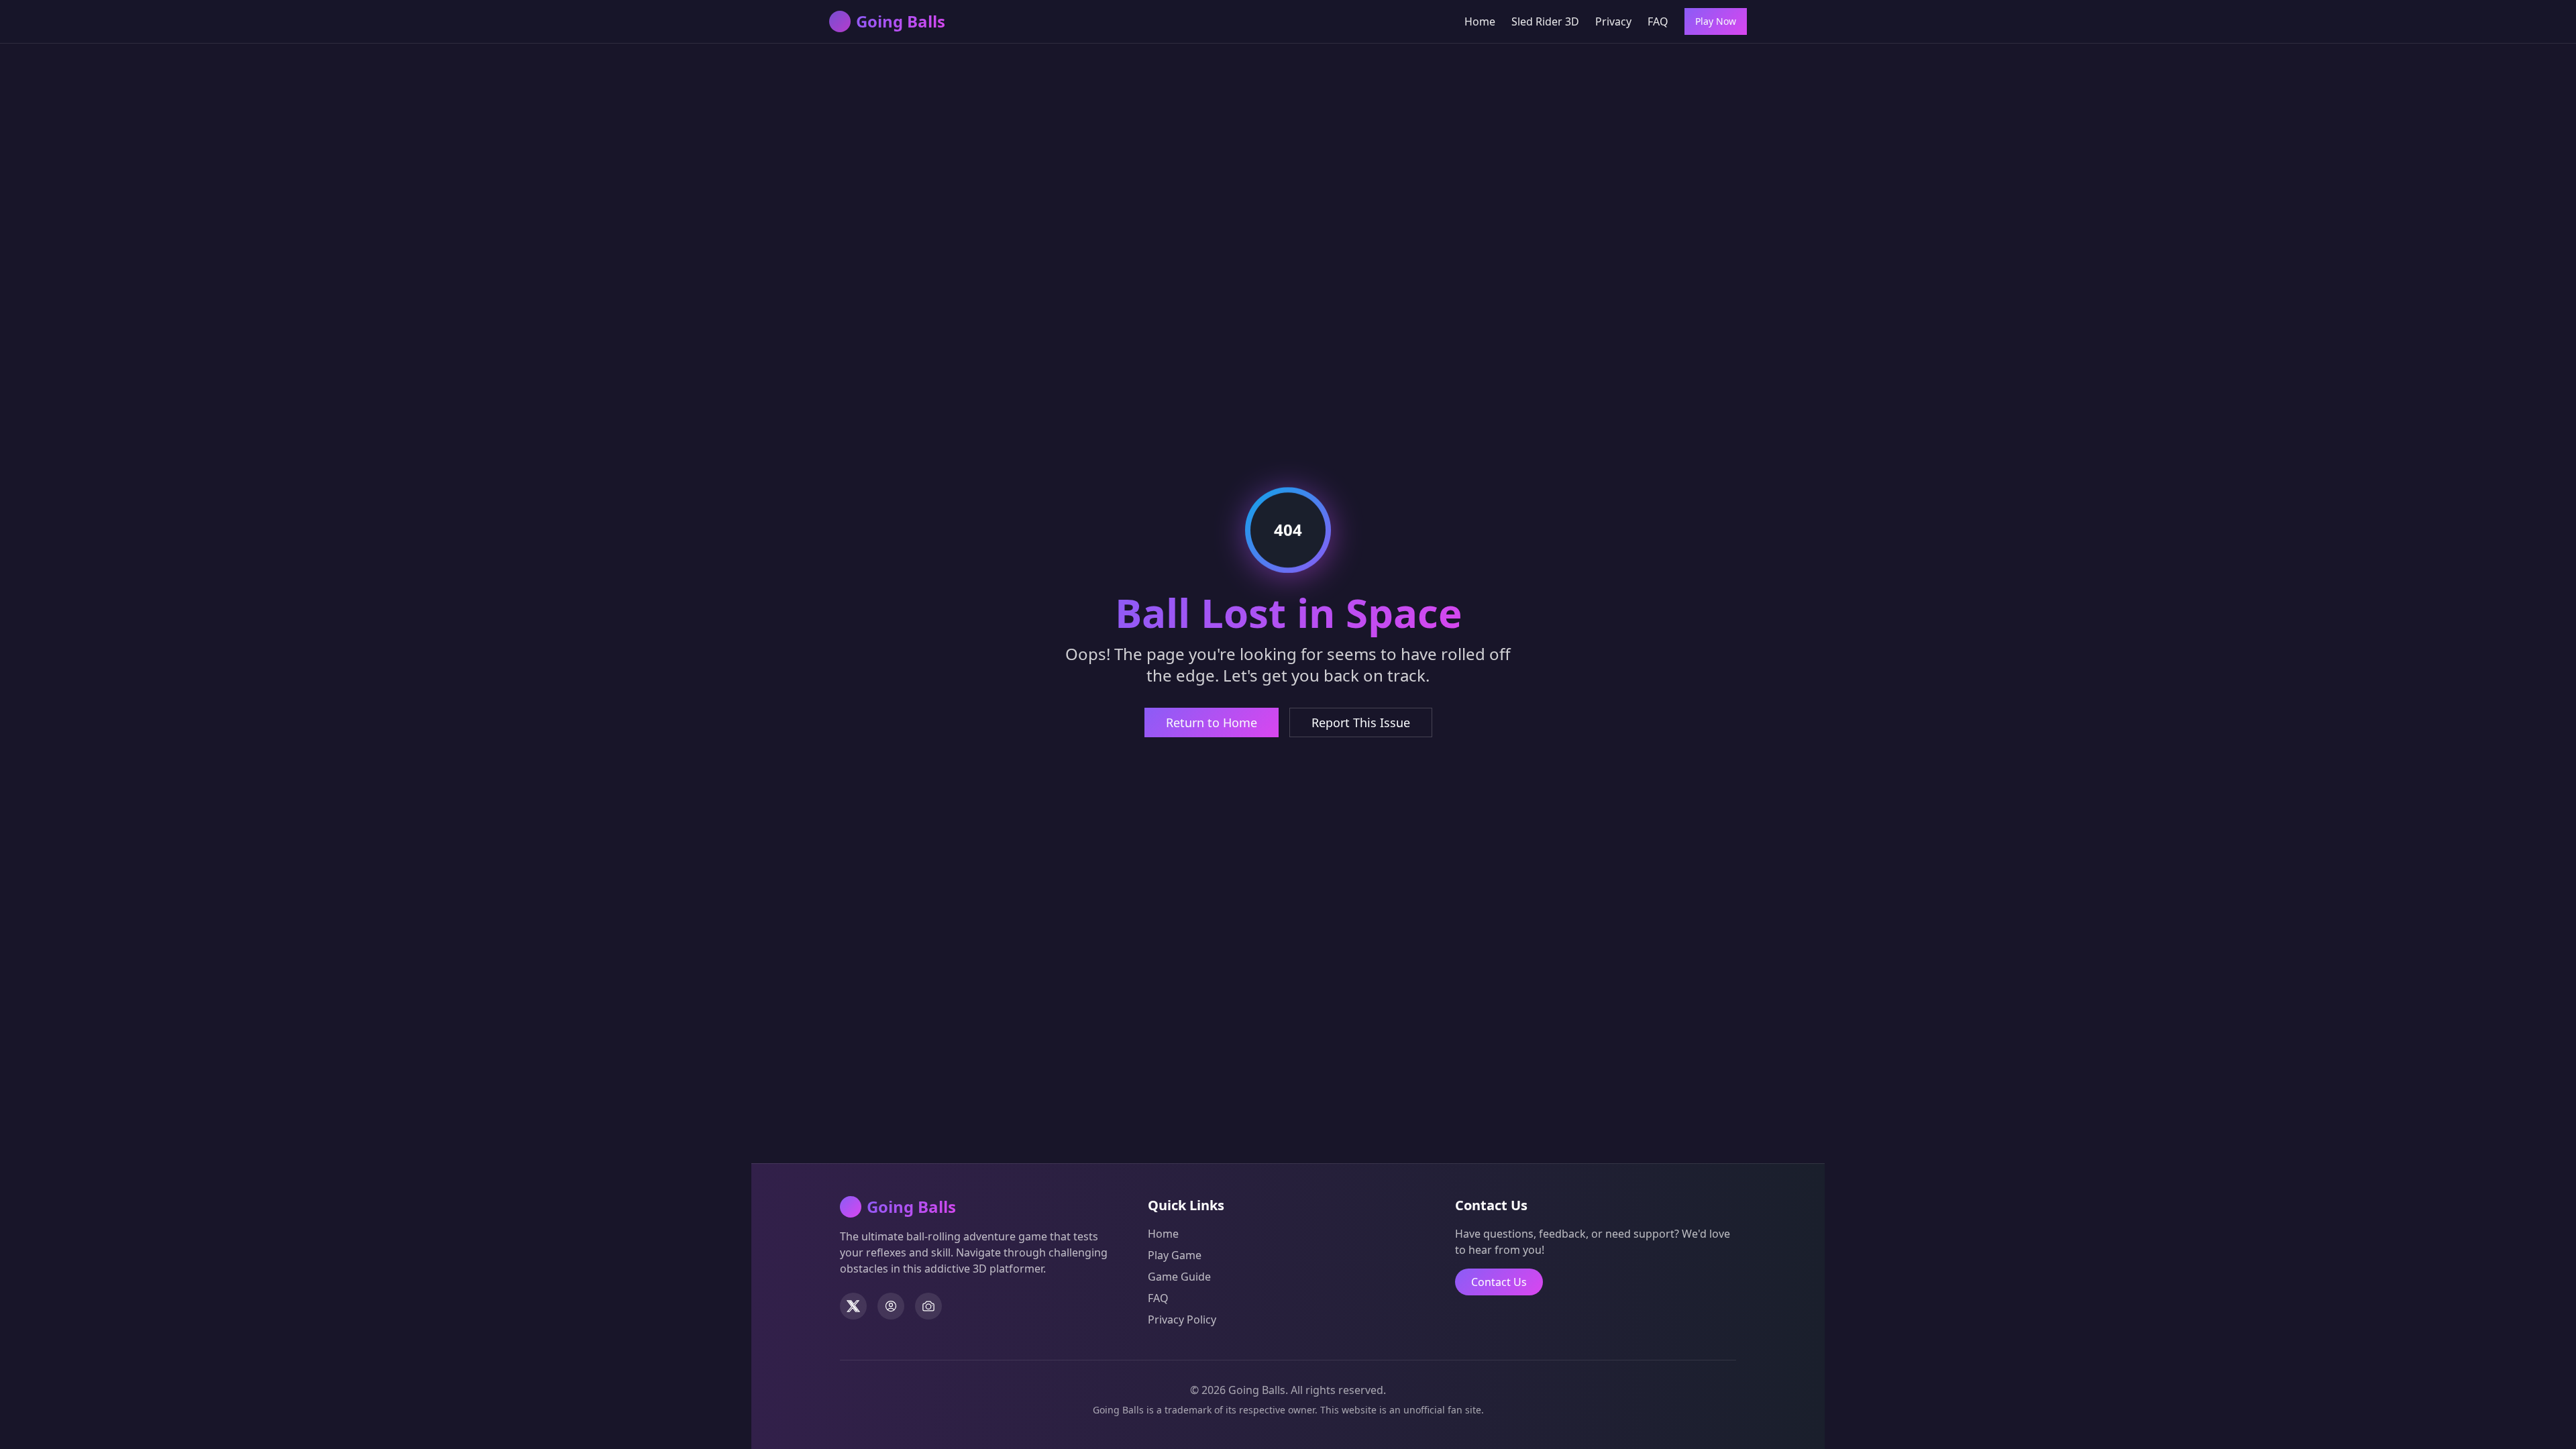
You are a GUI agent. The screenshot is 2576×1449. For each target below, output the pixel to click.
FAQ (1658, 21)
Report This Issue (1361, 722)
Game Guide (1179, 1277)
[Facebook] (891, 1306)
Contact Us (1499, 1282)
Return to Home (1212, 722)
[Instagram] (928, 1306)
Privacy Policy (1182, 1320)
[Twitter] (853, 1306)
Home (1480, 21)
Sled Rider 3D (1545, 21)
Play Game (1175, 1255)
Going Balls (901, 21)
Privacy (1613, 21)
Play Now (1716, 21)
